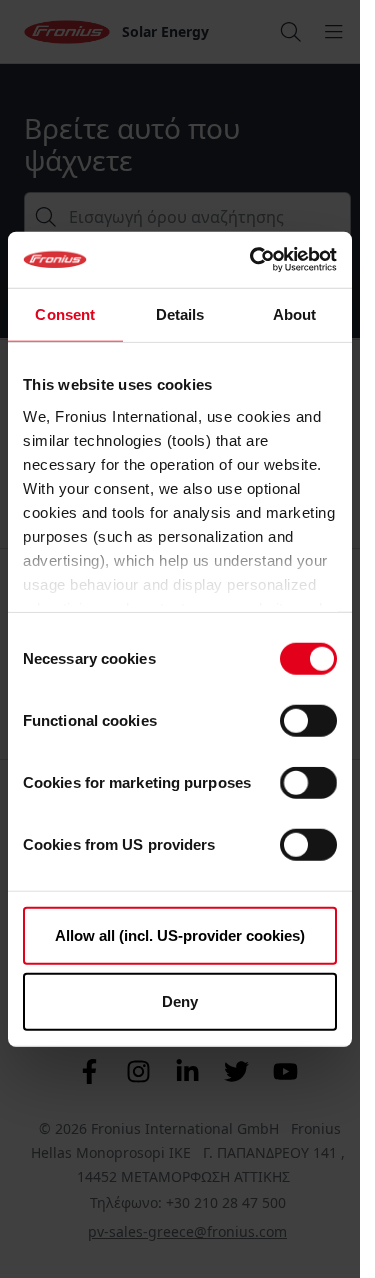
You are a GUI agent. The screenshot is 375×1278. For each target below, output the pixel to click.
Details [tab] (180, 313)
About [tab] (295, 313)
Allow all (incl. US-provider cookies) (180, 935)
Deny (180, 1000)
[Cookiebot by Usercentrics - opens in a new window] (254, 260)
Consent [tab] (65, 313)
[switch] (308, 721)
